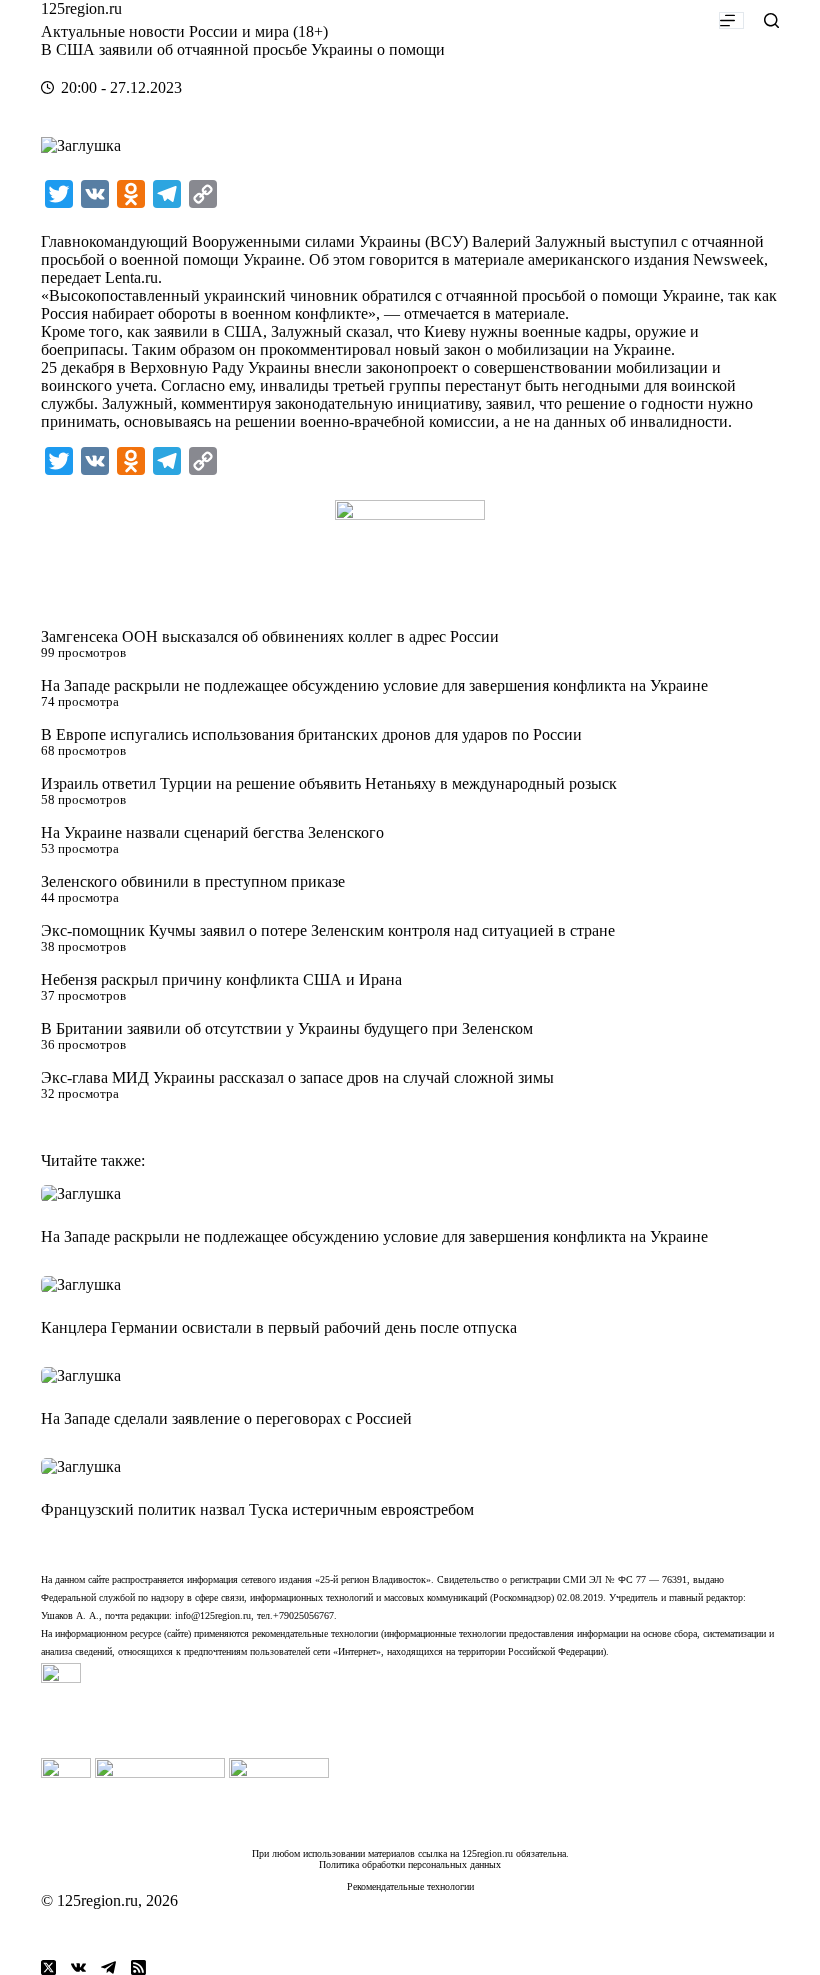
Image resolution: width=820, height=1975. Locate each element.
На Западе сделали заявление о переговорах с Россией (226, 1418)
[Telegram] (108, 1967)
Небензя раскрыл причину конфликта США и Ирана (221, 979)
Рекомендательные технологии (410, 1886)
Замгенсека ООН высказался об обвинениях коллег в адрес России (270, 636)
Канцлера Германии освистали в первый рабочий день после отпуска (279, 1327)
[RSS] (138, 1967)
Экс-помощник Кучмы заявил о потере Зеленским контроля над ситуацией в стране (328, 930)
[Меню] (731, 20)
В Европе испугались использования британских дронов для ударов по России (311, 734)
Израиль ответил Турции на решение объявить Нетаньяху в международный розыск (329, 783)
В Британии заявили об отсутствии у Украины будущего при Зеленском (287, 1028)
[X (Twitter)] (48, 1967)
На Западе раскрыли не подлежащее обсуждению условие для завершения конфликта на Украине (374, 685)
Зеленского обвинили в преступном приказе (193, 881)
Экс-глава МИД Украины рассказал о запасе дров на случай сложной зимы (297, 1077)
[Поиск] (771, 20)
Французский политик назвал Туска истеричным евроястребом (257, 1509)
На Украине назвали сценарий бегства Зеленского (212, 832)
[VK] (78, 1967)
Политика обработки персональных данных (410, 1864)
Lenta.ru (131, 277)
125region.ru (81, 8)
